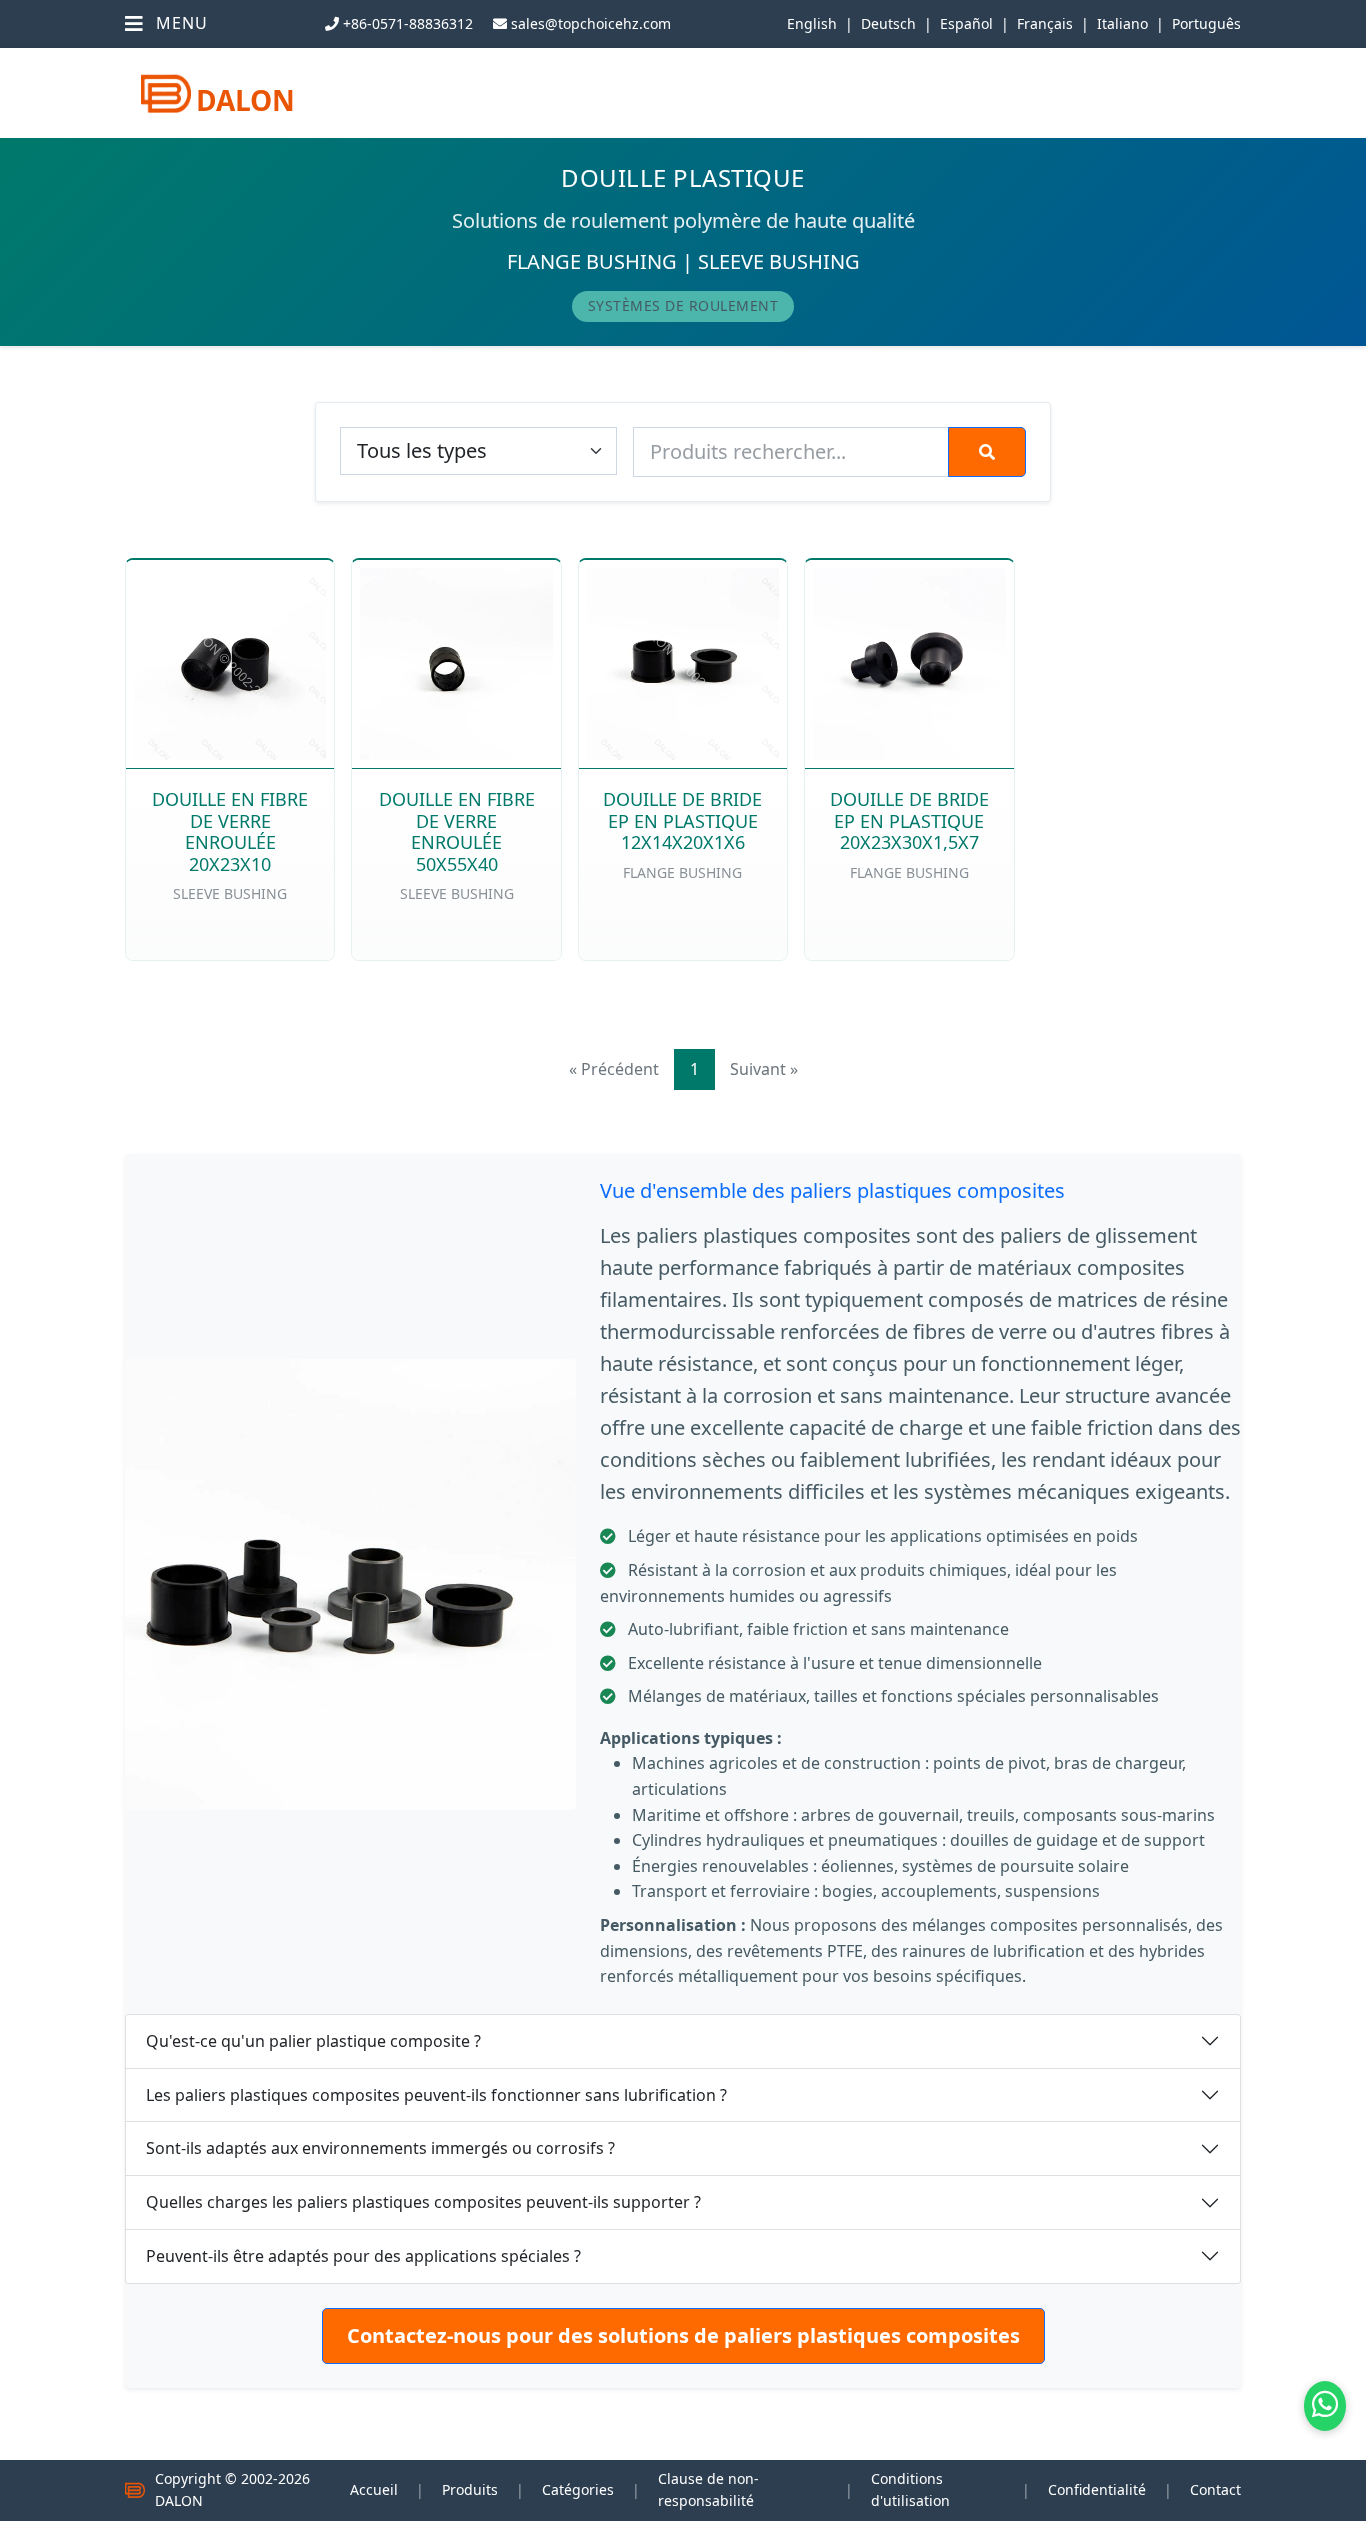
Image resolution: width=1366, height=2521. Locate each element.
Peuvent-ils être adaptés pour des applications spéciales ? (363, 2256)
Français (1045, 23)
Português (1206, 23)
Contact (1215, 2489)
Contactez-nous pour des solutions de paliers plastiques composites (683, 2335)
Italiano (1122, 23)
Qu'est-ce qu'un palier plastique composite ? (313, 2041)
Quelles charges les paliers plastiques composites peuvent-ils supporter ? (423, 2202)
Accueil (374, 2489)
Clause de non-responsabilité (708, 2489)
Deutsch (888, 23)
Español (966, 23)
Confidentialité (1097, 2489)
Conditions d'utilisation (910, 2489)
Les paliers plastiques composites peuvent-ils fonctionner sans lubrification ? (436, 2095)
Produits (470, 2489)
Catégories (578, 2489)
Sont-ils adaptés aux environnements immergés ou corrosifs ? (380, 2148)
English (812, 23)
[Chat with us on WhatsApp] (1325, 2406)
